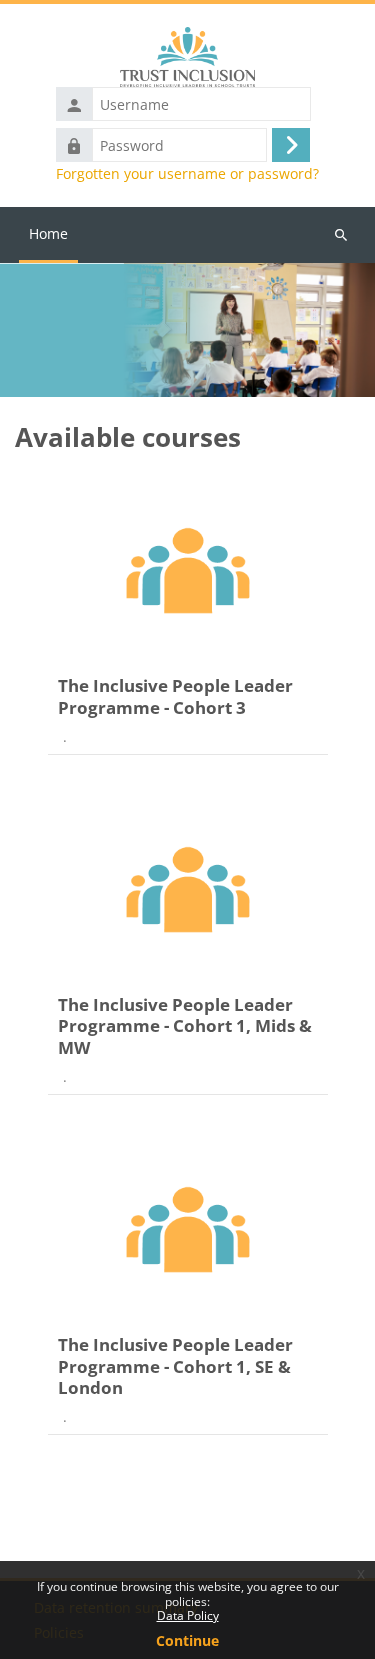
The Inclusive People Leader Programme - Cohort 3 (175, 696)
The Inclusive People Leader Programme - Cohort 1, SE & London (175, 1366)
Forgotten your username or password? (187, 174)
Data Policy (188, 1615)
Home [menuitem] (48, 233)
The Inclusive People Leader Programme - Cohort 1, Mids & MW (185, 1026)
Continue (187, 1640)
